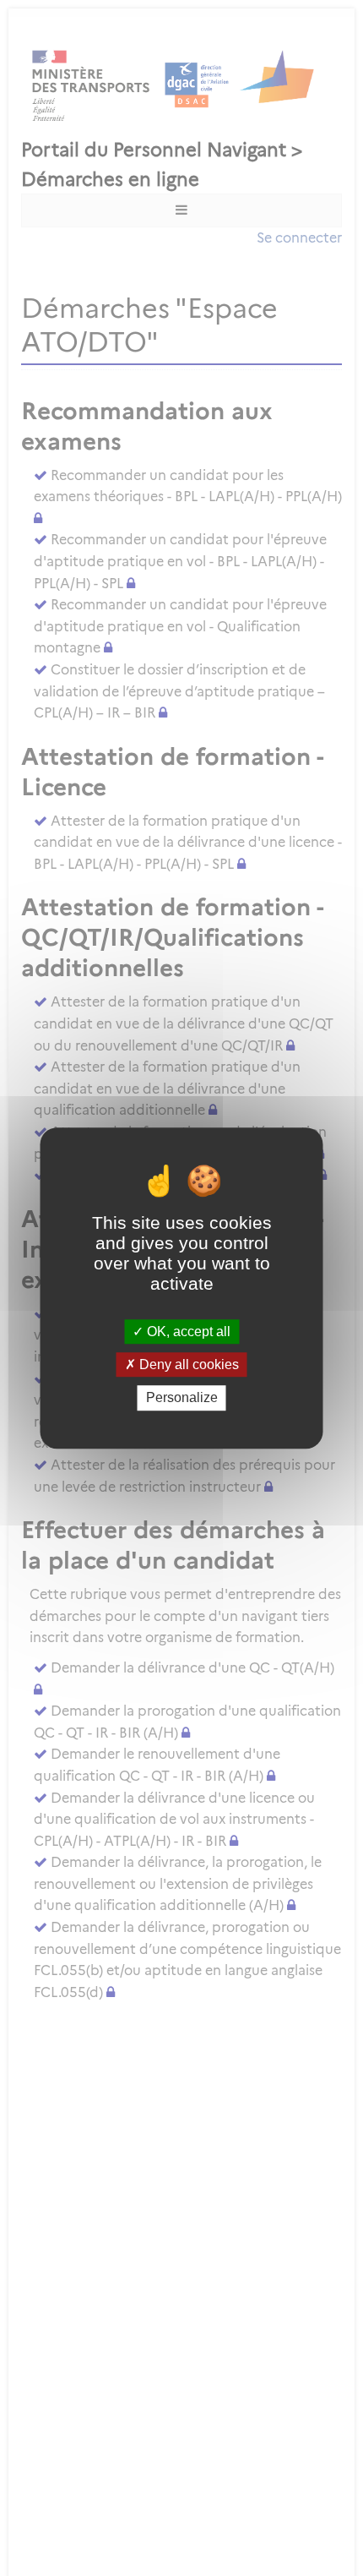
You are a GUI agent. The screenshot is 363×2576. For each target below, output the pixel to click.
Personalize (182, 1398)
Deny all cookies (187, 1364)
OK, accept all (187, 1332)
